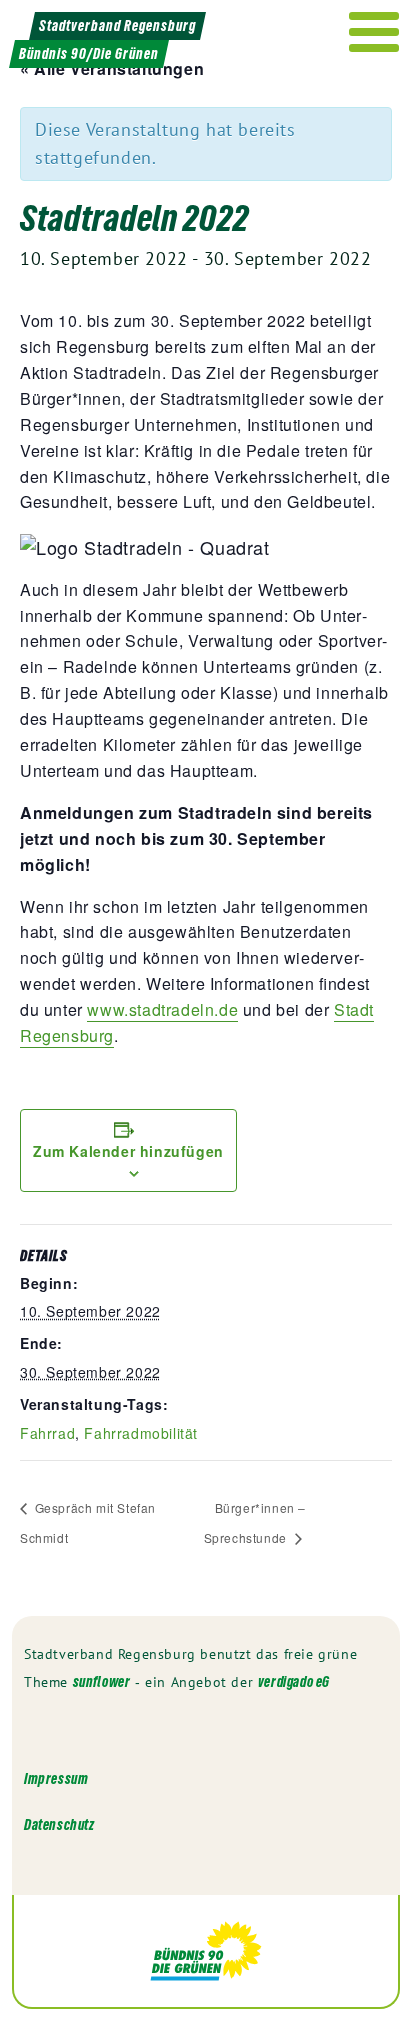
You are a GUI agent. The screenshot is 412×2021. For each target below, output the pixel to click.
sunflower (102, 1681)
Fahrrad (47, 1433)
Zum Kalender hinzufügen (128, 1151)
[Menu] (374, 32)
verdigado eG (294, 1681)
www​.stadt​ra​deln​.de (162, 1009)
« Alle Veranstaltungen (112, 68)
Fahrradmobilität (141, 1433)
